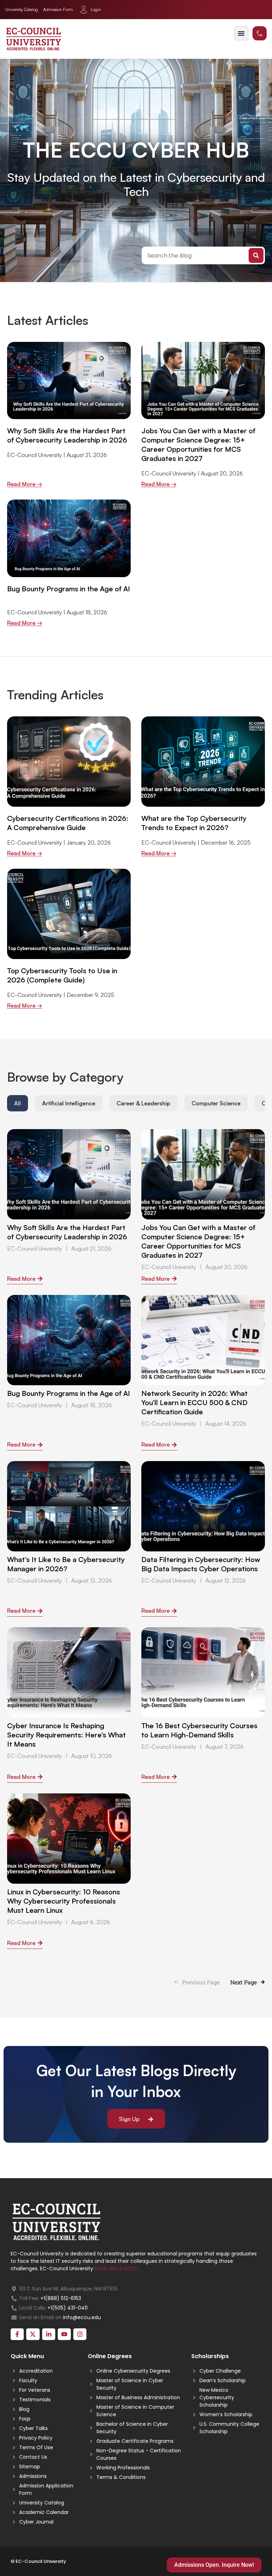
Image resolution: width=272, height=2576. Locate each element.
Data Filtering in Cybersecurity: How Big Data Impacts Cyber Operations (201, 1564)
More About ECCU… (118, 2268)
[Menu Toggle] (241, 33)
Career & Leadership (143, 1103)
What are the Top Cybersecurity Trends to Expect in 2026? (194, 823)
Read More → (25, 484)
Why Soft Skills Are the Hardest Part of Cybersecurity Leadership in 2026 (67, 435)
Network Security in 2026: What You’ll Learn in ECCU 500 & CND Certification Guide (194, 1402)
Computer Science (216, 1103)
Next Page (243, 1982)
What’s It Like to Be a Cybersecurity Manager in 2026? (66, 1564)
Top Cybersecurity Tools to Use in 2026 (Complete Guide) (62, 975)
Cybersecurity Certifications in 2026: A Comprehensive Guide (68, 823)
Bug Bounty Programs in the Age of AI (69, 589)
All (18, 1103)
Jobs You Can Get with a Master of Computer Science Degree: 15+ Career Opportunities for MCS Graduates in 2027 (198, 444)
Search (256, 255)
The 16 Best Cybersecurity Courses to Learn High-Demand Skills (199, 1730)
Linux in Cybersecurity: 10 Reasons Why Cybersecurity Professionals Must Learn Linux (64, 1901)
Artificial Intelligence (69, 1103)
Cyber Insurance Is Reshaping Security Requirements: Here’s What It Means (66, 1735)
